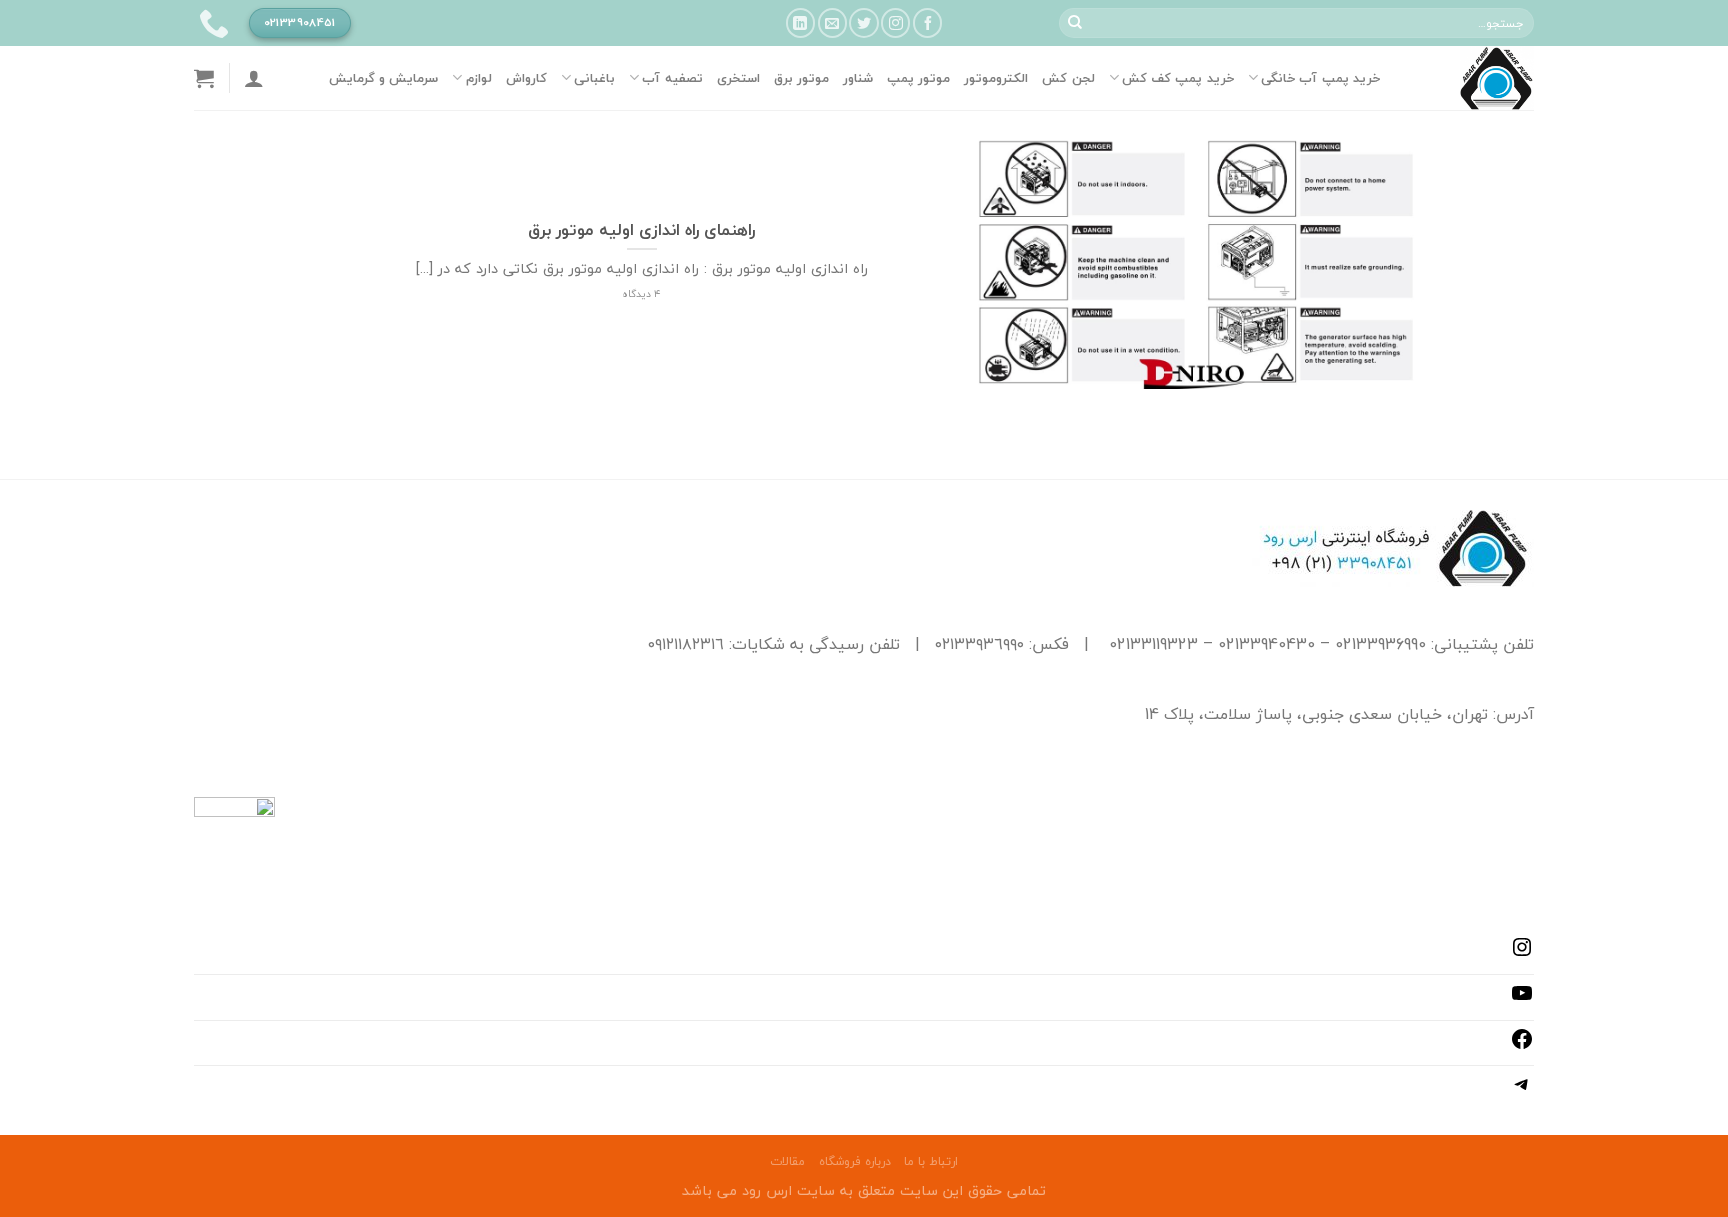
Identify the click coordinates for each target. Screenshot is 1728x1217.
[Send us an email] (832, 22)
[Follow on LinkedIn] (800, 22)
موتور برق (801, 78)
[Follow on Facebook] (927, 22)
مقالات (787, 1161)
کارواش (526, 78)
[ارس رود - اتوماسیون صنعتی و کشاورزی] (1472, 78)
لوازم (478, 78)
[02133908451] (211, 23)
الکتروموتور (996, 78)
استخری (738, 78)
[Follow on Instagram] (895, 22)
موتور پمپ (918, 78)
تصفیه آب (672, 78)
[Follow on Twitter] (863, 22)
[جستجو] (1075, 23)
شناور (858, 78)
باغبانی (594, 78)
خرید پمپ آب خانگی (1320, 78)
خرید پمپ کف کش (1178, 78)
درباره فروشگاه (855, 1161)
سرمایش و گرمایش (384, 78)
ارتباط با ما (931, 1161)
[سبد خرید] (204, 78)
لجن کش (1068, 78)
